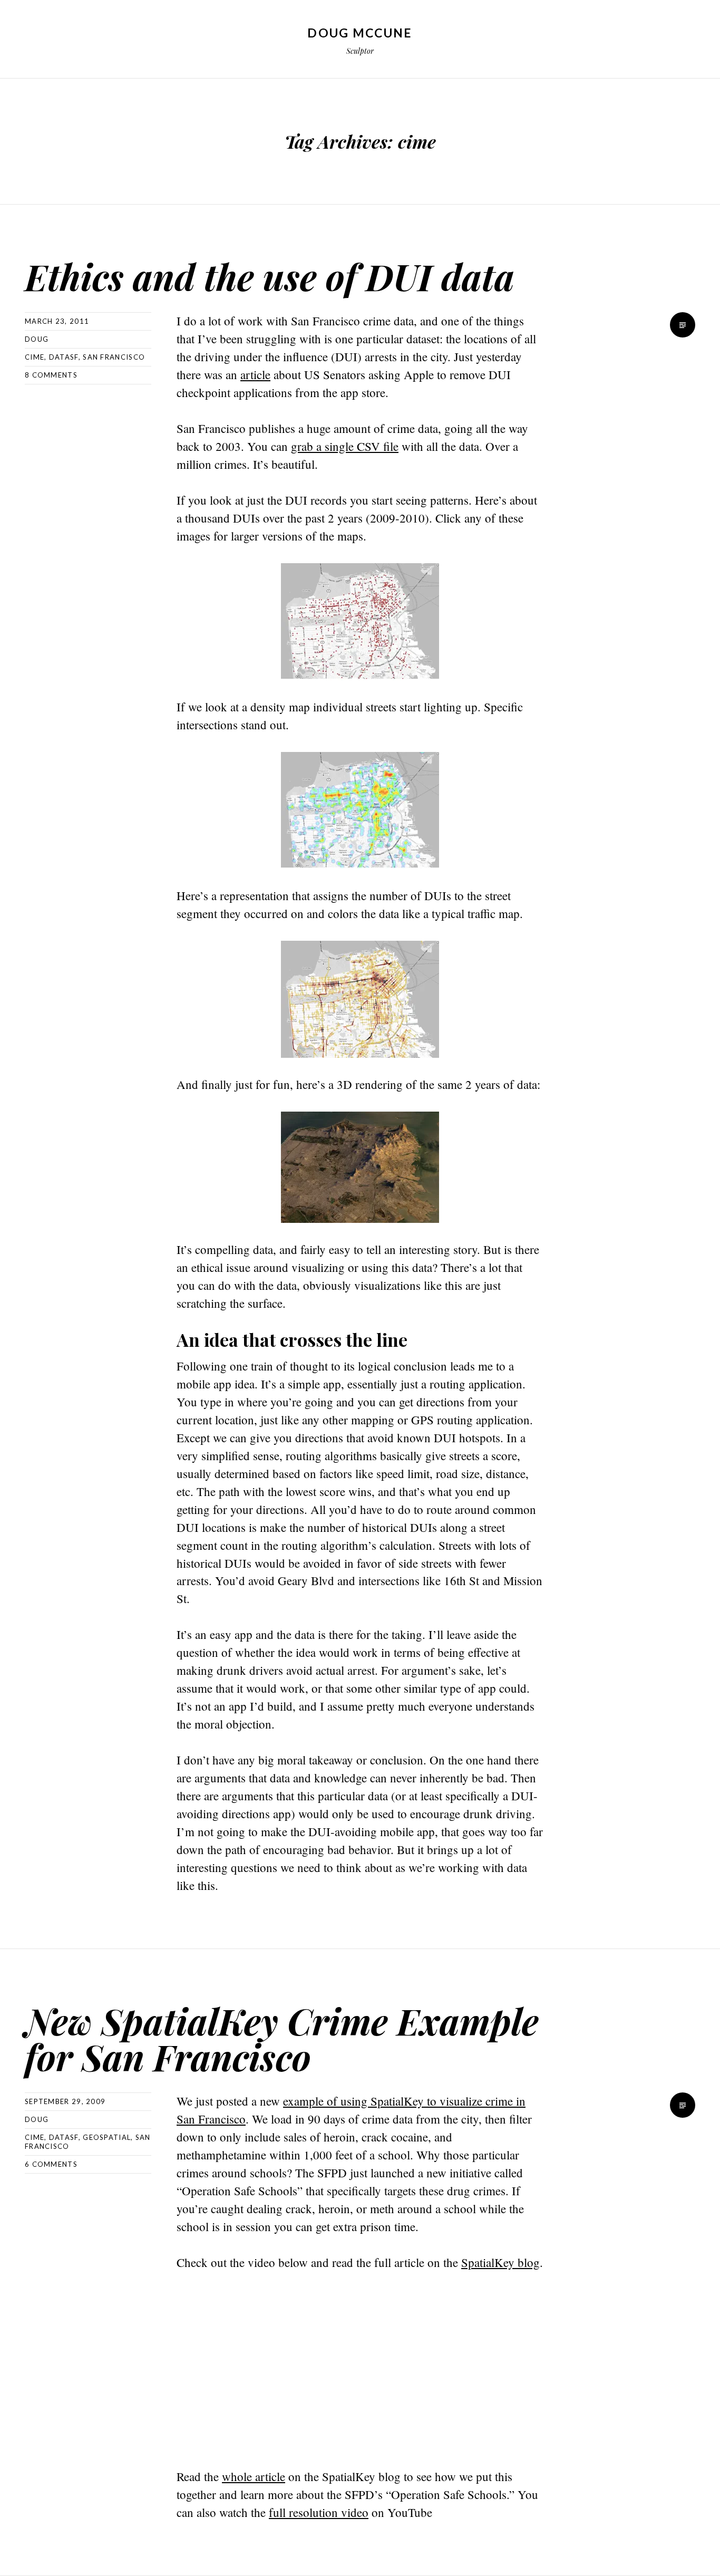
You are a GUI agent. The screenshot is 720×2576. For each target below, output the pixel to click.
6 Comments (51, 2164)
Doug (37, 339)
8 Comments (51, 375)
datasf (64, 357)
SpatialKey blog (500, 2262)
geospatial (107, 2137)
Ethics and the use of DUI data (270, 276)
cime (35, 357)
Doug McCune (360, 33)
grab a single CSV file (345, 446)
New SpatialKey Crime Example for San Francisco (282, 2038)
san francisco (114, 357)
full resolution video (319, 2512)
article (255, 374)
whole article (254, 2476)
